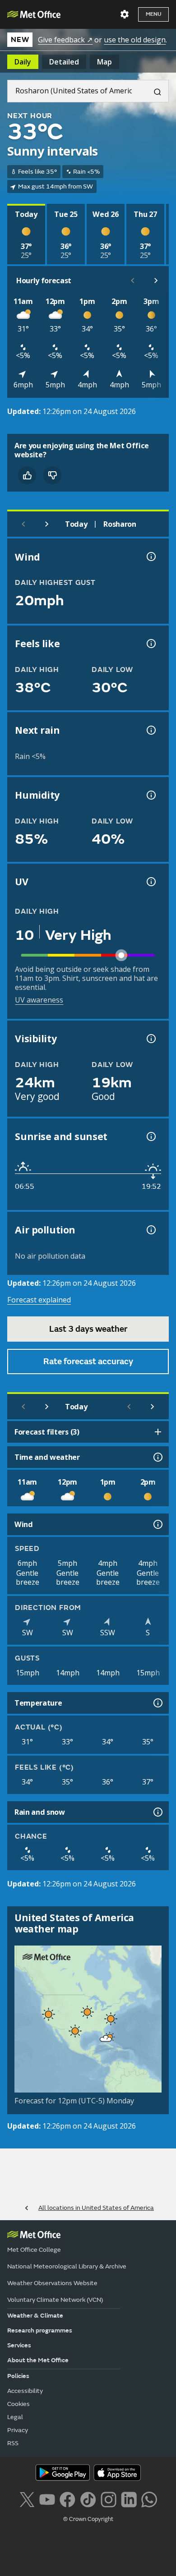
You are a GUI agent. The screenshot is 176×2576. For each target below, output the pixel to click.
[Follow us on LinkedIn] (129, 2499)
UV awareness (39, 1000)
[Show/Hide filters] (158, 1432)
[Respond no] (52, 475)
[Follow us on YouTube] (47, 2499)
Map (104, 62)
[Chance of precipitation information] (150, 730)
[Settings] (125, 14)
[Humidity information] (150, 795)
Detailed (64, 62)
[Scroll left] (133, 281)
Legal (15, 2417)
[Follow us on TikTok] (88, 2499)
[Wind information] (157, 1524)
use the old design (135, 40)
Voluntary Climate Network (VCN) (55, 2300)
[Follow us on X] (27, 2499)
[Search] (154, 91)
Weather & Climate (35, 2316)
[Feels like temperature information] (150, 644)
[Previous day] (23, 524)
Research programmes (40, 2330)
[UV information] (150, 882)
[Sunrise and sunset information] (150, 1136)
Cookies (19, 2404)
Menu (153, 14)
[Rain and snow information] (157, 1812)
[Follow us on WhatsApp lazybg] (149, 2499)
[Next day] (47, 524)
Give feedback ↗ (65, 40)
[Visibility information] (150, 1039)
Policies (18, 2376)
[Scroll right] (156, 281)
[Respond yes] (27, 475)
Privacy (18, 2430)
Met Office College (34, 2250)
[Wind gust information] (150, 557)
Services (19, 2345)
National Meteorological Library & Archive (67, 2266)
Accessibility (25, 2391)
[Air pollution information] (150, 1230)
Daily (23, 62)
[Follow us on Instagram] (109, 2499)
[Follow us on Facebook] (67, 2499)
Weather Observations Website (52, 2283)
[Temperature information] (157, 1703)
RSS (13, 2443)
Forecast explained (39, 1300)
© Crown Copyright (88, 2519)
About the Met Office (38, 2360)
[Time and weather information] (157, 1457)
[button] (86, 2010)
